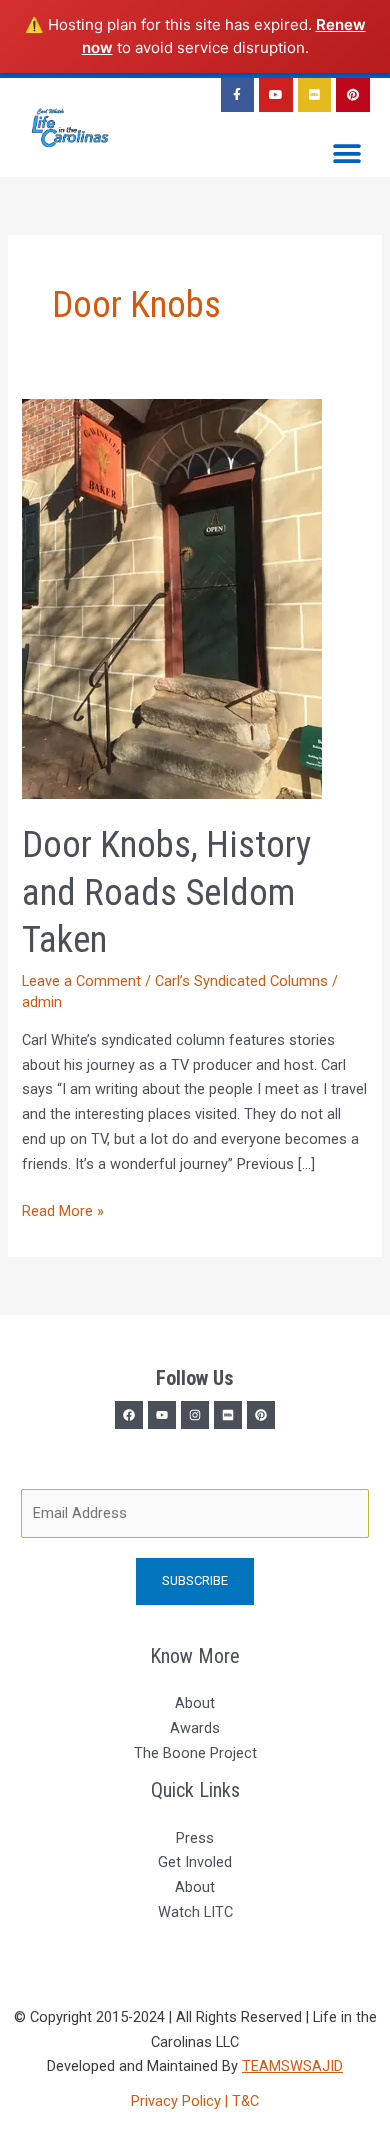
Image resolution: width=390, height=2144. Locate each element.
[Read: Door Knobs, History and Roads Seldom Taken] (172, 598)
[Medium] (228, 1415)
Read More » (63, 1209)
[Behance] (261, 1415)
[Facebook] (129, 1415)
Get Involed (195, 1862)
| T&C (242, 2101)
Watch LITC (195, 1912)
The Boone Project (195, 1753)
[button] (347, 154)
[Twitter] (162, 1415)
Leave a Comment (81, 981)
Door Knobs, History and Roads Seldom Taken (166, 892)
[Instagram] (195, 1415)
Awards (195, 1728)
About (195, 1703)
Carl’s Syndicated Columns (241, 981)
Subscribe (195, 1580)
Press (195, 1838)
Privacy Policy (178, 2101)
